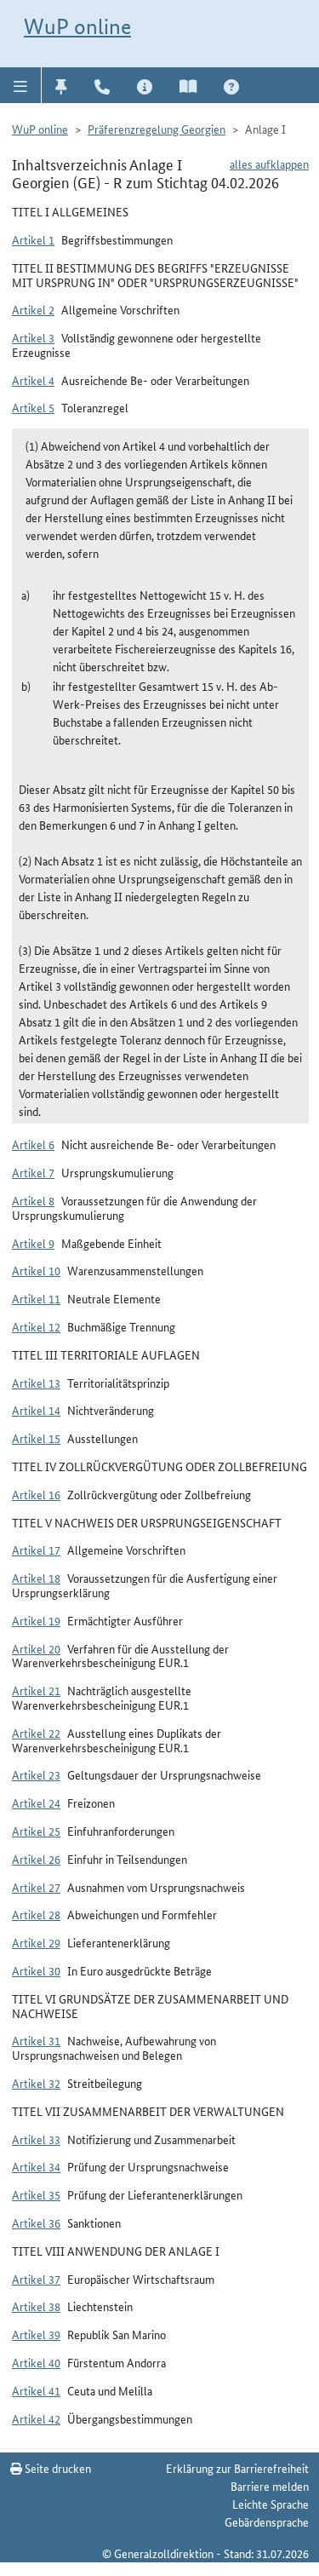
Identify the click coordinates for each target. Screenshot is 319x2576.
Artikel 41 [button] (36, 2390)
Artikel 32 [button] (36, 2083)
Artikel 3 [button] (33, 337)
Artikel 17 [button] (36, 1550)
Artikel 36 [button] (36, 2222)
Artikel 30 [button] (36, 1970)
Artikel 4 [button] (33, 380)
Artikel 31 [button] (36, 2040)
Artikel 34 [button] (36, 2166)
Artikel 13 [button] (36, 1383)
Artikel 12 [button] (36, 1326)
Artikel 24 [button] (36, 1803)
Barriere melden (270, 2486)
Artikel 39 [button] (36, 2334)
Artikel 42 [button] (36, 2418)
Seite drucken (57, 2468)
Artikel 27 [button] (36, 1887)
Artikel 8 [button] (33, 1200)
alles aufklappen (269, 164)
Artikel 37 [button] (36, 2279)
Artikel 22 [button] (36, 1733)
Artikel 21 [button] (36, 1690)
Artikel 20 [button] (36, 1648)
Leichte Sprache (271, 2504)
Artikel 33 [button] (36, 2139)
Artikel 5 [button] (33, 407)
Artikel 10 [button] (36, 1270)
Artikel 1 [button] (33, 239)
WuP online (77, 26)
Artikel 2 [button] (33, 309)
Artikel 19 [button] (36, 1620)
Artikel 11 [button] (36, 1298)
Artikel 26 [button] (36, 1859)
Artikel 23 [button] (36, 1774)
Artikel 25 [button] (36, 1831)
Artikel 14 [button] (36, 1410)
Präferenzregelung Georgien (157, 129)
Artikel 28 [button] (36, 1914)
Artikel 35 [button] (36, 2194)
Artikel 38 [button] (36, 2306)
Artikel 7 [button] (33, 1172)
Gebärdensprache (267, 2521)
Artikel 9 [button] (33, 1243)
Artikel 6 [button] (33, 1144)
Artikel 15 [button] (36, 1438)
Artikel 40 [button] (36, 2362)
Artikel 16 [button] (36, 1494)
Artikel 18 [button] (36, 1578)
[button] (21, 85)
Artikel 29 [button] (36, 1942)
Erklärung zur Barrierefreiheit (237, 2468)
